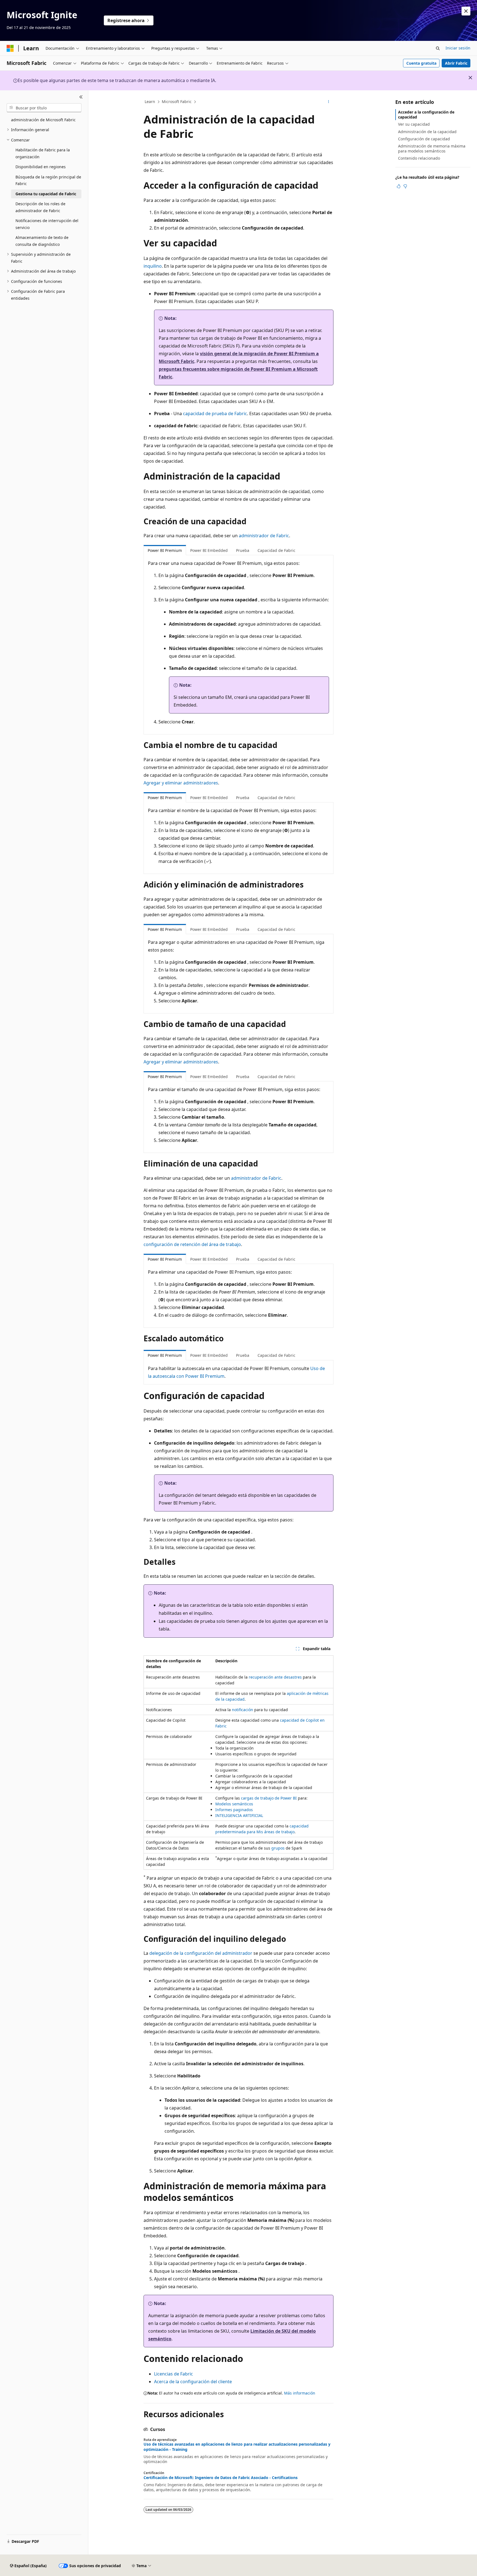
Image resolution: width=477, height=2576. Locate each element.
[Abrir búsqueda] (438, 48)
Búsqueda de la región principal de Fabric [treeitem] (48, 180)
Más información (300, 2393)
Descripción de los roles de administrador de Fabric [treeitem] (40, 207)
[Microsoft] (10, 48)
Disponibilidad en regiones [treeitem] (41, 167)
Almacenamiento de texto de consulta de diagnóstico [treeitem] (42, 241)
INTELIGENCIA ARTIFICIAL (239, 1815)
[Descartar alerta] (466, 11)
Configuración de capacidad (424, 139)
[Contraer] (81, 97)
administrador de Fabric (264, 536)
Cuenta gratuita (421, 63)
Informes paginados (234, 1810)
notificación (243, 1710)
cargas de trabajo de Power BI (269, 1798)
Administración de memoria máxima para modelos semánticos (432, 148)
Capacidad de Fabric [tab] (276, 550)
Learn (150, 102)
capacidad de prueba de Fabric (215, 413)
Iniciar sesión (458, 48)
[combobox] (44, 108)
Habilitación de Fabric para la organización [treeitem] (43, 153)
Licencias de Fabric (173, 2374)
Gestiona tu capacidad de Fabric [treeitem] (46, 194)
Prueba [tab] (243, 550)
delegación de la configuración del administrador (201, 1953)
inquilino (153, 266)
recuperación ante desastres (275, 1677)
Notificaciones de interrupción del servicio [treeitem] (47, 224)
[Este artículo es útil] (399, 186)
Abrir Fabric (456, 63)
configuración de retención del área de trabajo (192, 1244)
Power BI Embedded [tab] (209, 550)
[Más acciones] (329, 102)
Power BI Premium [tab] (165, 550)
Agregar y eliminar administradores (181, 783)
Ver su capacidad (414, 124)
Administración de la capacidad (427, 132)
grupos (278, 1848)
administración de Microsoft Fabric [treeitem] (43, 120)
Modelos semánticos (234, 1804)
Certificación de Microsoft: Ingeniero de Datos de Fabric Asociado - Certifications (221, 2478)
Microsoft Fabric (177, 102)
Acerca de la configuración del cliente (193, 2382)
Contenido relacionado (419, 158)
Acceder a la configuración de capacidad (426, 114)
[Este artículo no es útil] (405, 186)
